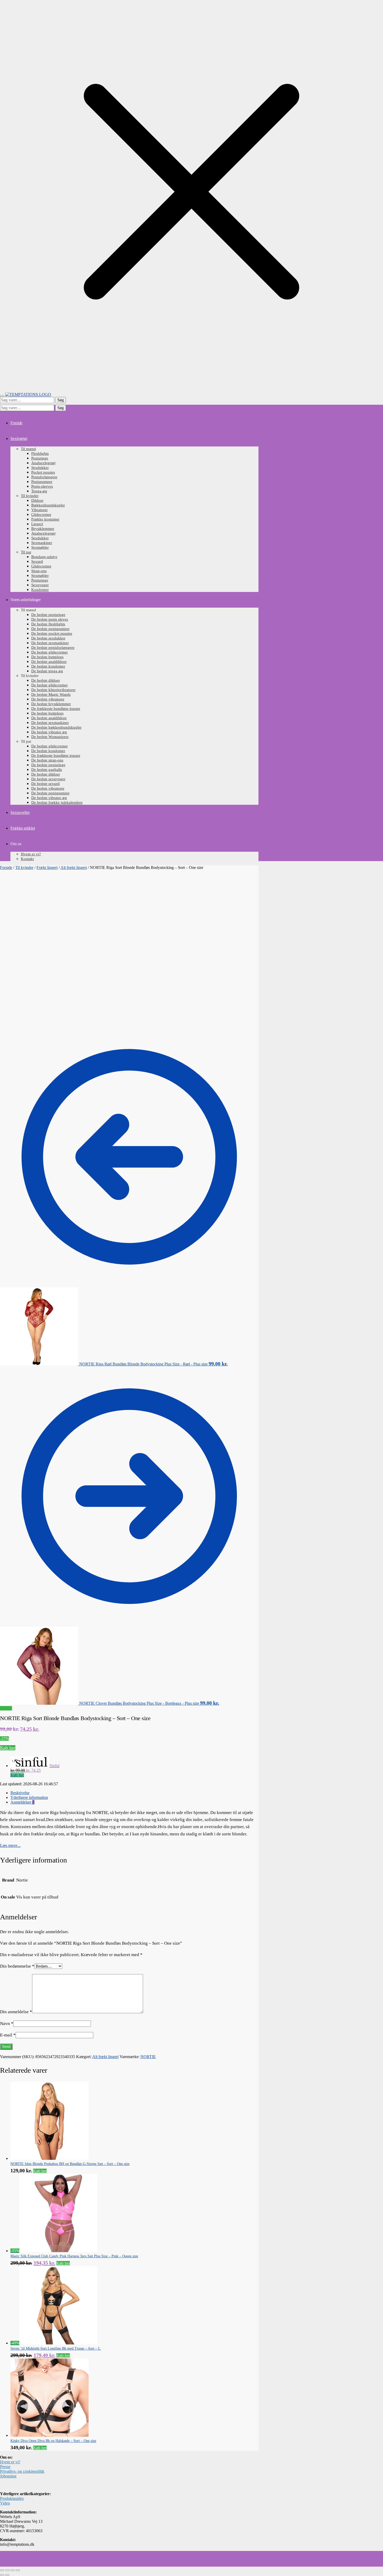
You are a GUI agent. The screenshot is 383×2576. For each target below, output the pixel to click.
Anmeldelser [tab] (22, 1802)
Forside (6, 867)
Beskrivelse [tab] (20, 1793)
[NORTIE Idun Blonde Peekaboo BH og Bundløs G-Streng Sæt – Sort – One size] (50, 2158)
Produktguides (12, 2498)
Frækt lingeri (47, 867)
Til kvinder (24, 867)
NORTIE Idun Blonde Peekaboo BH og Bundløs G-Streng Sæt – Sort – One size (70, 2164)
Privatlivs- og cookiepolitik (22, 2471)
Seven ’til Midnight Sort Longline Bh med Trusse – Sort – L (55, 2348)
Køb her (8, 1748)
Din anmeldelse (16, 2012)
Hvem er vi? (10, 2462)
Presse (5, 2467)
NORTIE (148, 2057)
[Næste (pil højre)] (7, 2575)
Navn (7, 2024)
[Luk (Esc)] (18, 2570)
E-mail (8, 2035)
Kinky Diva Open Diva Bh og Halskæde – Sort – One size (53, 2441)
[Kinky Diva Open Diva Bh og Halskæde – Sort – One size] (50, 2435)
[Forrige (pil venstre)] (2, 2575)
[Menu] (2, 396)
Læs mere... (10, 1845)
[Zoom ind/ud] (2, 2570)
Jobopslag (8, 2476)
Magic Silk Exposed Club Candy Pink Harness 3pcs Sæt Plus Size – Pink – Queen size (74, 2256)
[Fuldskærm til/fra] (7, 2570)
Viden (5, 2503)
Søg (61, 400)
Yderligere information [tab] (29, 1797)
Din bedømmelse (17, 1966)
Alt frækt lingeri (74, 867)
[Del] (13, 2570)
